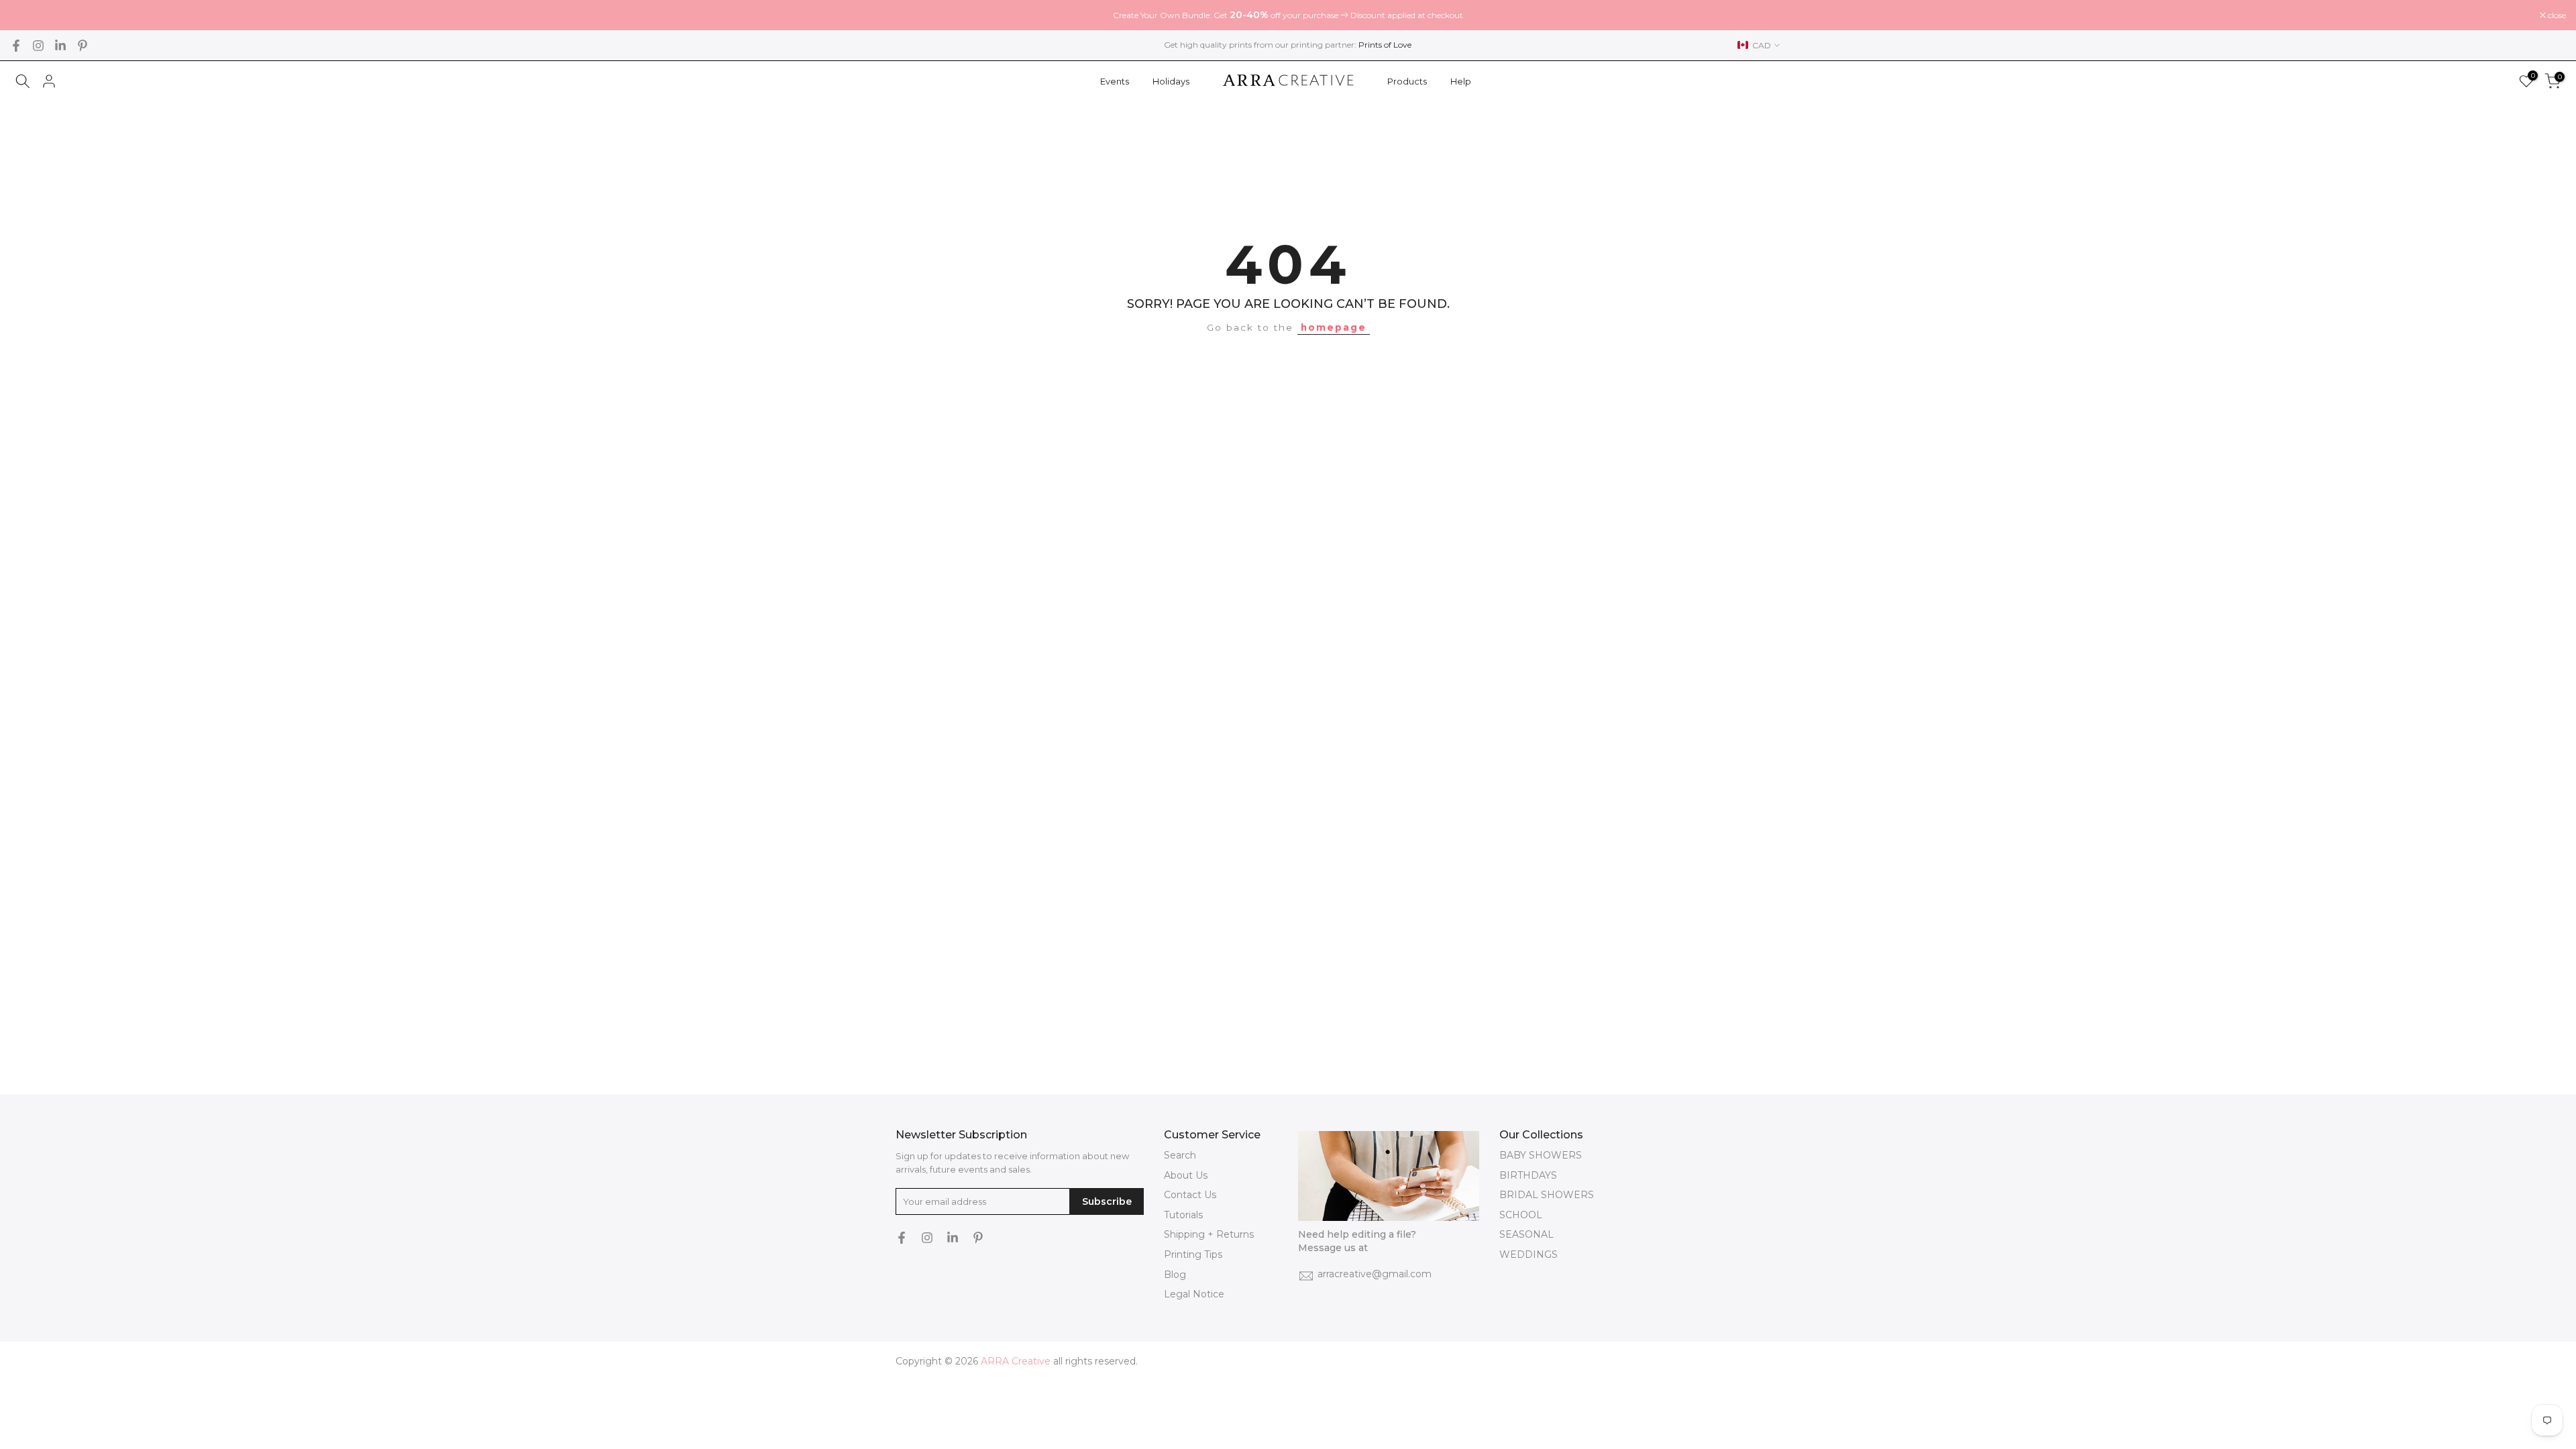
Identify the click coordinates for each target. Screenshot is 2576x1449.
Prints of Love (1385, 45)
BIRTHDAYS (1528, 1175)
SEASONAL (1526, 1234)
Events (1115, 81)
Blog (1175, 1275)
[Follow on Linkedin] (60, 46)
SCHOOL (1521, 1215)
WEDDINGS (1528, 1254)
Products (1407, 81)
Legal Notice (1194, 1294)
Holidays (1171, 81)
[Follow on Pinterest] (83, 46)
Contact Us (1190, 1195)
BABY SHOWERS (1541, 1155)
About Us (1186, 1175)
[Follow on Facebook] (16, 46)
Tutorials (1183, 1215)
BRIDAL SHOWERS (1547, 1195)
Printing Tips (1193, 1254)
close (26, 15)
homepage (1334, 327)
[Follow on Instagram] (38, 46)
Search (1180, 1155)
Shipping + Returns (1209, 1234)
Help (1461, 81)
